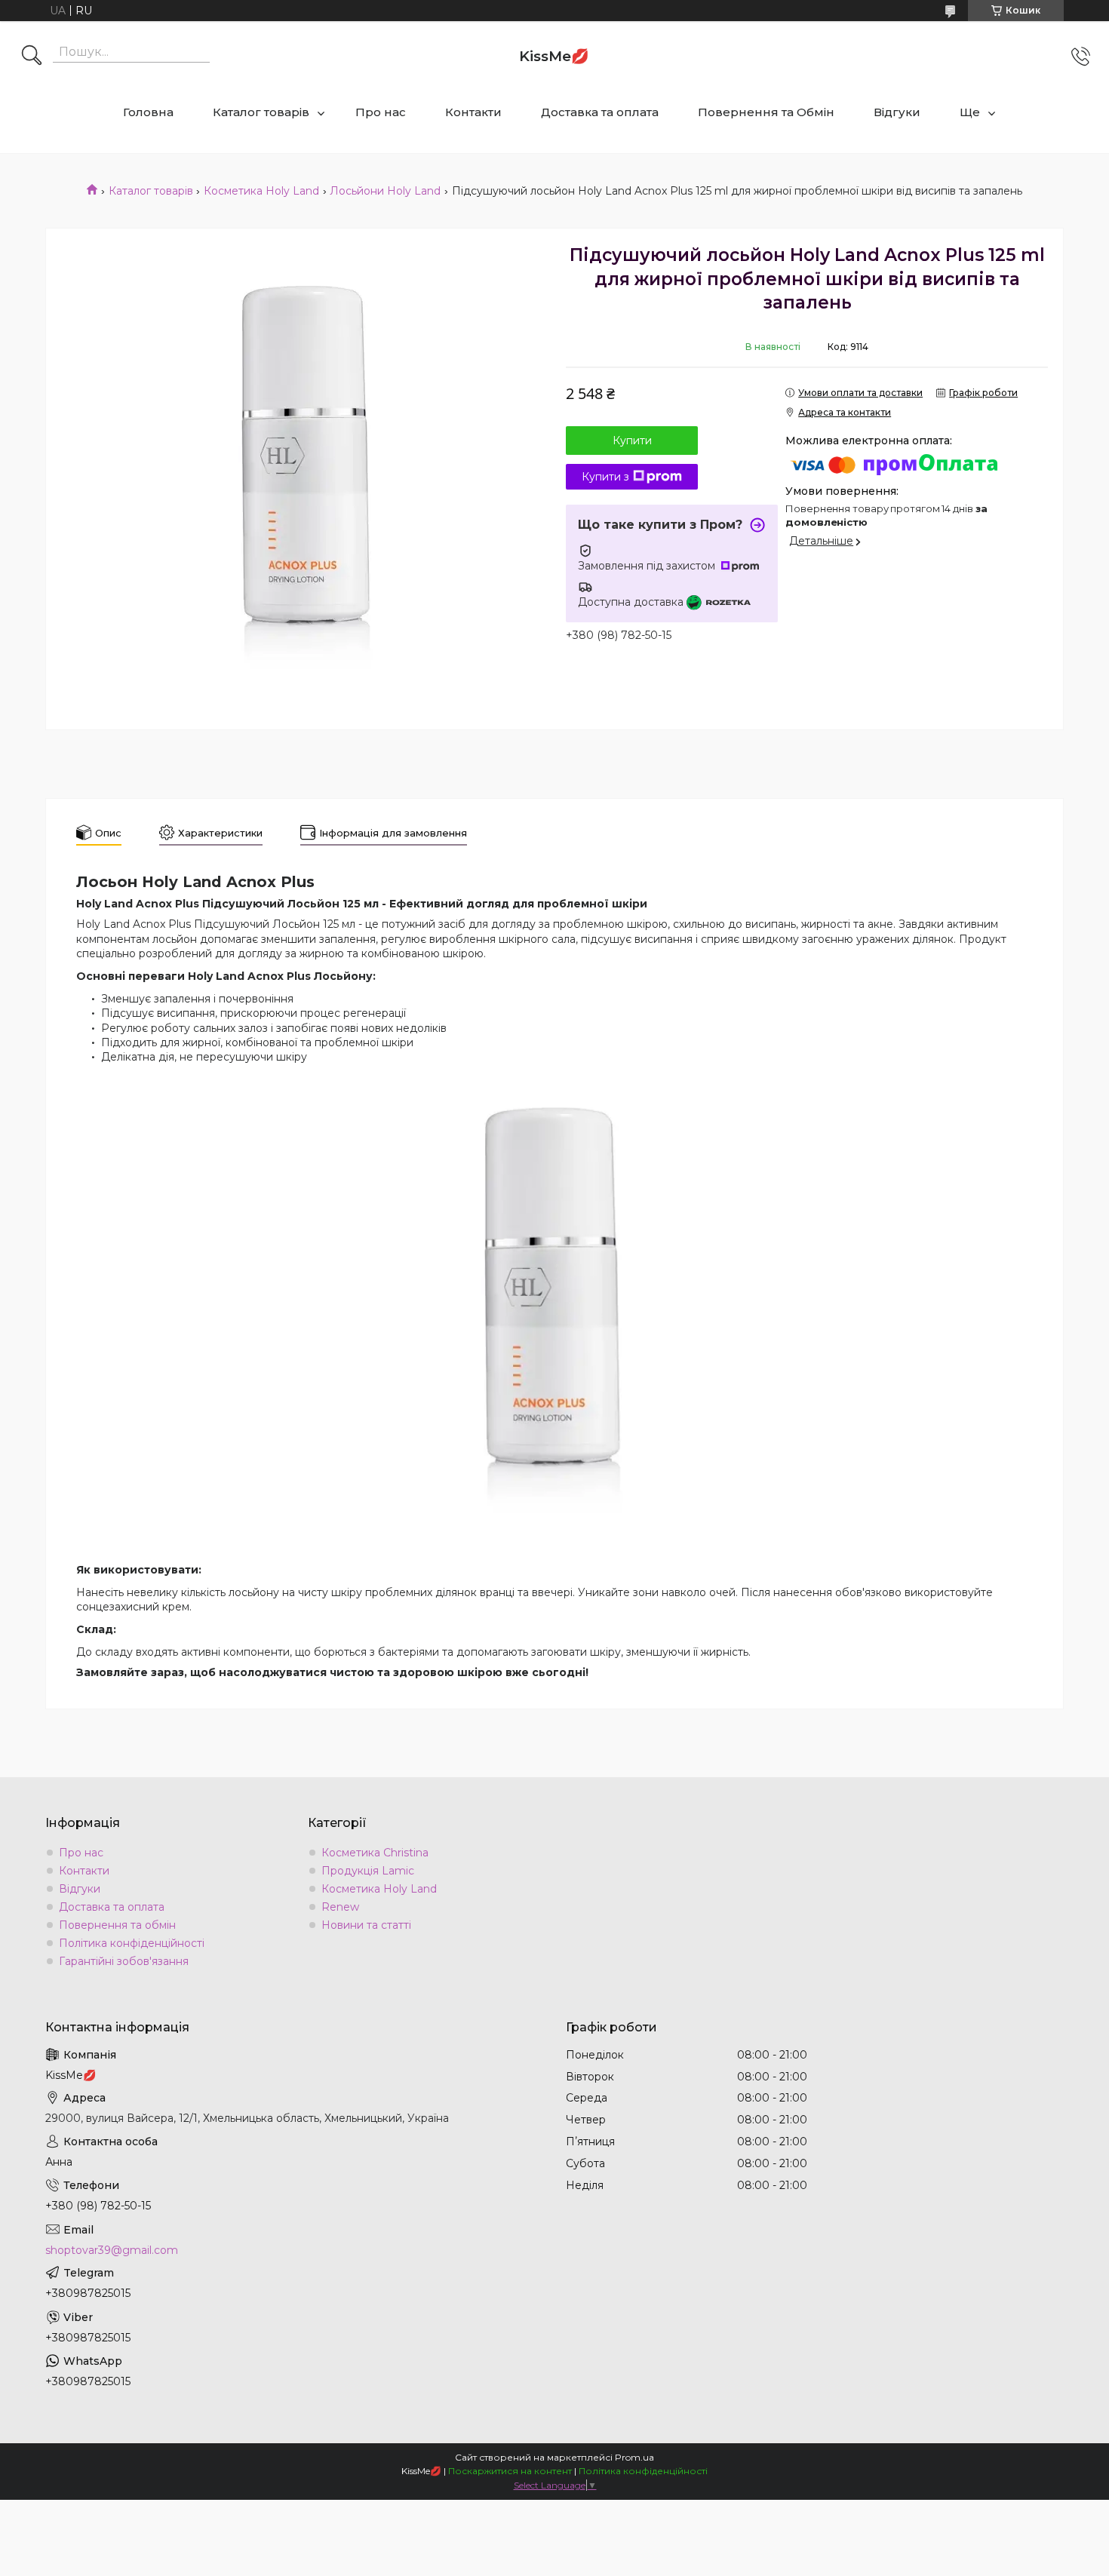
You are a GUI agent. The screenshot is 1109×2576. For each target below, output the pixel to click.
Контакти (473, 112)
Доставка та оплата (600, 112)
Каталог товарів (261, 112)
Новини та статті (366, 1925)
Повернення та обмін (117, 1925)
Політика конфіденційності (132, 1943)
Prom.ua (634, 2457)
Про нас (381, 112)
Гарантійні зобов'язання (124, 1961)
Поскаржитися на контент (510, 2471)
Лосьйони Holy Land (385, 191)
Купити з (605, 477)
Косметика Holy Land (261, 191)
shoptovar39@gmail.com (112, 2250)
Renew (340, 1907)
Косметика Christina (375, 1853)
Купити (632, 441)
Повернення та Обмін (766, 112)
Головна (148, 112)
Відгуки (897, 112)
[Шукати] (32, 57)
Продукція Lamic (368, 1871)
